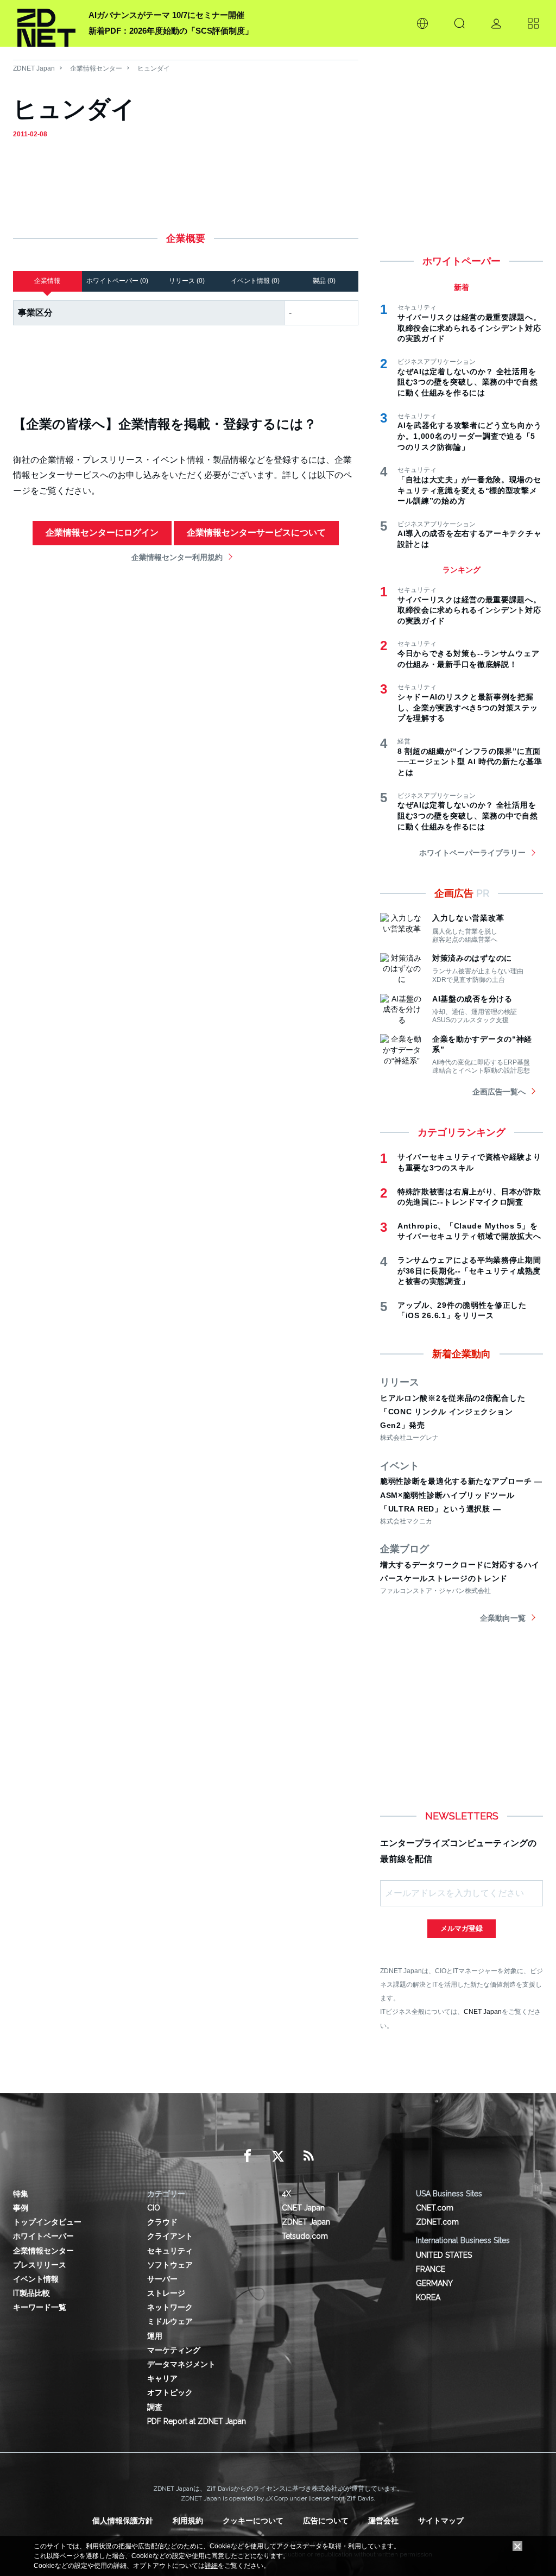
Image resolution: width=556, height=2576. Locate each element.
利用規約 (188, 2521)
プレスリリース (40, 2265)
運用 (155, 2336)
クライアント (170, 2236)
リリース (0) (187, 281)
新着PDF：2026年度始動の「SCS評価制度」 (171, 31)
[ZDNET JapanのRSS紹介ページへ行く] (308, 2156)
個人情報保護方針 (123, 2521)
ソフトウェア (170, 2265)
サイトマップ (441, 2521)
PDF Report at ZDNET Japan (197, 2421)
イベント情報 (36, 2279)
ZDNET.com (437, 2222)
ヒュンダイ (154, 68)
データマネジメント (181, 2364)
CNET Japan (483, 2011)
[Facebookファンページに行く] (248, 2156)
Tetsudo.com (305, 2236)
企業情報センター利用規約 (177, 557)
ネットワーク (170, 2307)
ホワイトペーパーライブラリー (472, 853)
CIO (154, 2208)
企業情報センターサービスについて (256, 533)
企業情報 (47, 281)
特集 (21, 2194)
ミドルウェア (170, 2321)
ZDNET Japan (34, 68)
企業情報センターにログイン (102, 533)
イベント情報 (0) (255, 281)
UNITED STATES (444, 2255)
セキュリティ (170, 2251)
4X (286, 2194)
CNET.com (435, 2208)
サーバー (162, 2279)
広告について (326, 2521)
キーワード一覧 (40, 2307)
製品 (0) (324, 281)
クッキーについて (253, 2521)
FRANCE (431, 2269)
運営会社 (383, 2521)
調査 (155, 2407)
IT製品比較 (31, 2293)
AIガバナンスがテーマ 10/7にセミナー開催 (166, 15)
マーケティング (174, 2350)
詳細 (211, 2566)
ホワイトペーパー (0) (117, 281)
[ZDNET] (46, 23)
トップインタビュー (47, 2222)
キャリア (162, 2378)
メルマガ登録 (462, 1928)
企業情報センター (96, 68)
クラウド (162, 2222)
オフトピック (170, 2392)
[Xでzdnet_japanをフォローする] (278, 2156)
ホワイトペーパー (43, 2236)
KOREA (428, 2297)
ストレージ (166, 2293)
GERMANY (434, 2283)
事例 (21, 2208)
